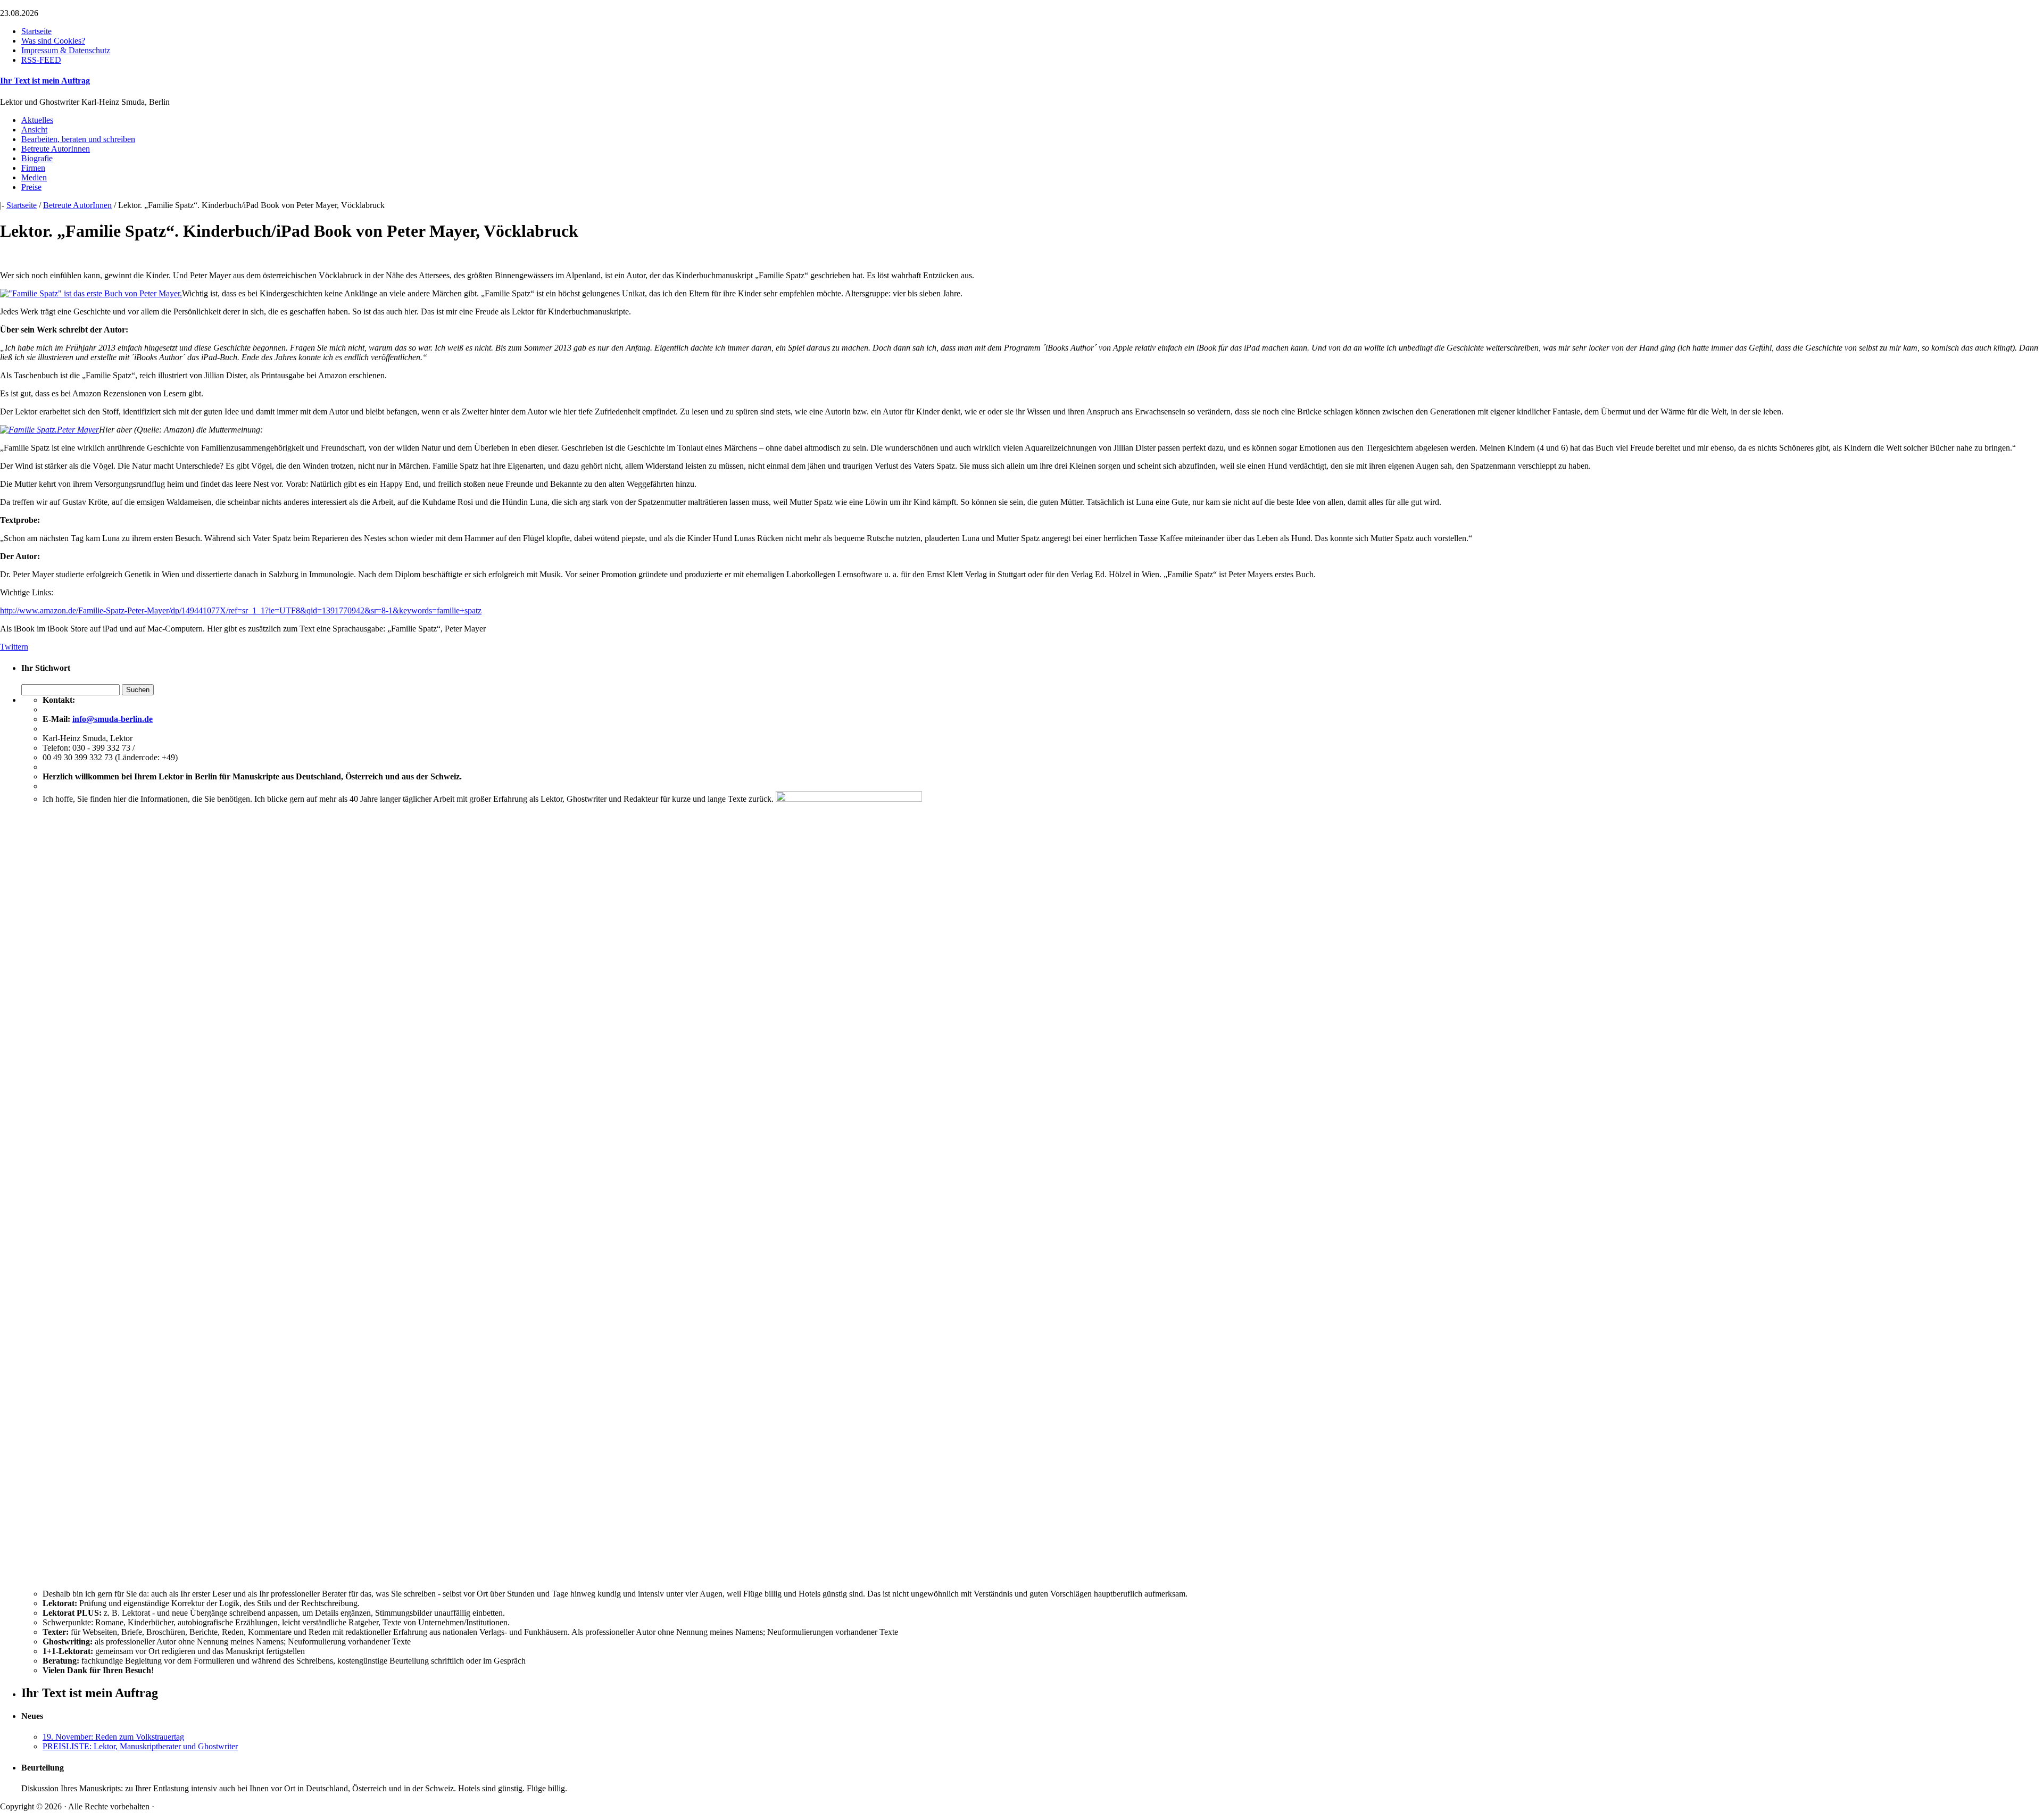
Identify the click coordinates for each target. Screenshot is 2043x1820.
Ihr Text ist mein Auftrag (45, 81)
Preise (31, 187)
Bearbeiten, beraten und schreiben (78, 139)
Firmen (33, 168)
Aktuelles (37, 120)
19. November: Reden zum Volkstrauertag (113, 1737)
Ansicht (34, 130)
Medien (34, 177)
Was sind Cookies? (53, 41)
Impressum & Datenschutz (66, 50)
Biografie (37, 158)
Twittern (14, 647)
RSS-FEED (41, 60)
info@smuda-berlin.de (113, 719)
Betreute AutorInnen (56, 149)
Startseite (36, 31)
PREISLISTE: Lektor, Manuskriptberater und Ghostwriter (140, 1746)
